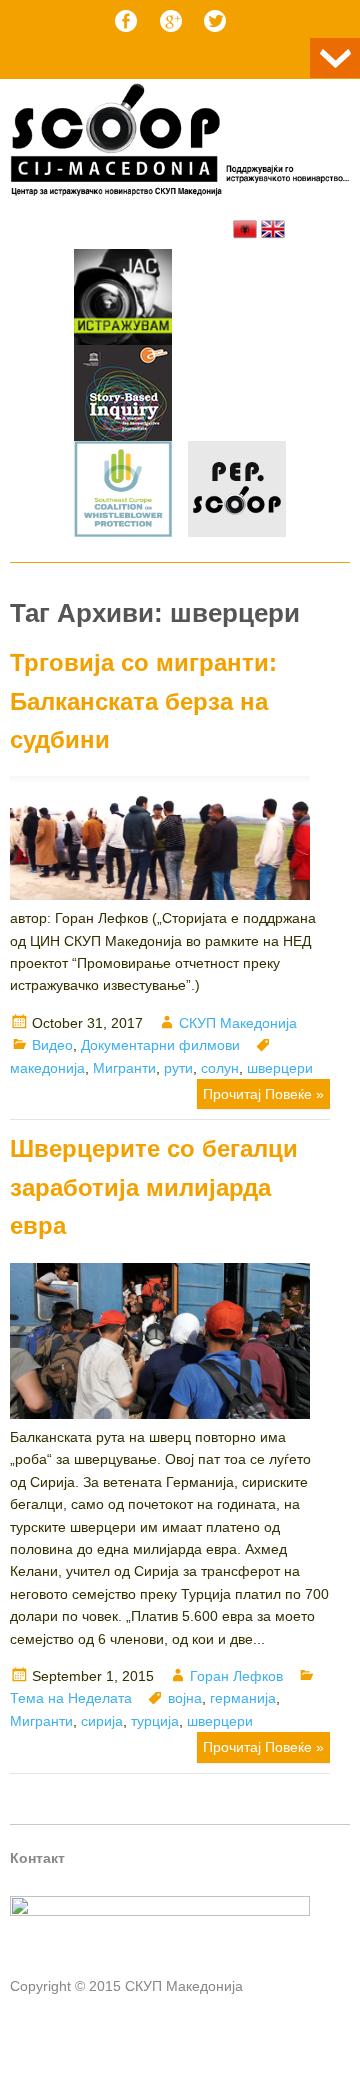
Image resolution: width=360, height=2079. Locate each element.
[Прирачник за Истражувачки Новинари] (123, 396)
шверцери (280, 1068)
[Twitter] (215, 21)
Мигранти (124, 1068)
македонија (47, 1068)
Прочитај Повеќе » (263, 1094)
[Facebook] (126, 21)
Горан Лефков (236, 1676)
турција (155, 1721)
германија (243, 1698)
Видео (52, 1045)
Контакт (37, 1858)
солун (220, 1068)
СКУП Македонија (238, 1023)
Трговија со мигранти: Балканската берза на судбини (143, 701)
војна (185, 1698)
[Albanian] (245, 229)
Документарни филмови (160, 1045)
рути (178, 1068)
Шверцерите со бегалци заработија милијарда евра (154, 1187)
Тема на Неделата (71, 1698)
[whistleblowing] (123, 492)
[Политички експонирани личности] (237, 492)
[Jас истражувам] (123, 300)
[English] (273, 229)
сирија (102, 1721)
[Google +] (171, 21)
